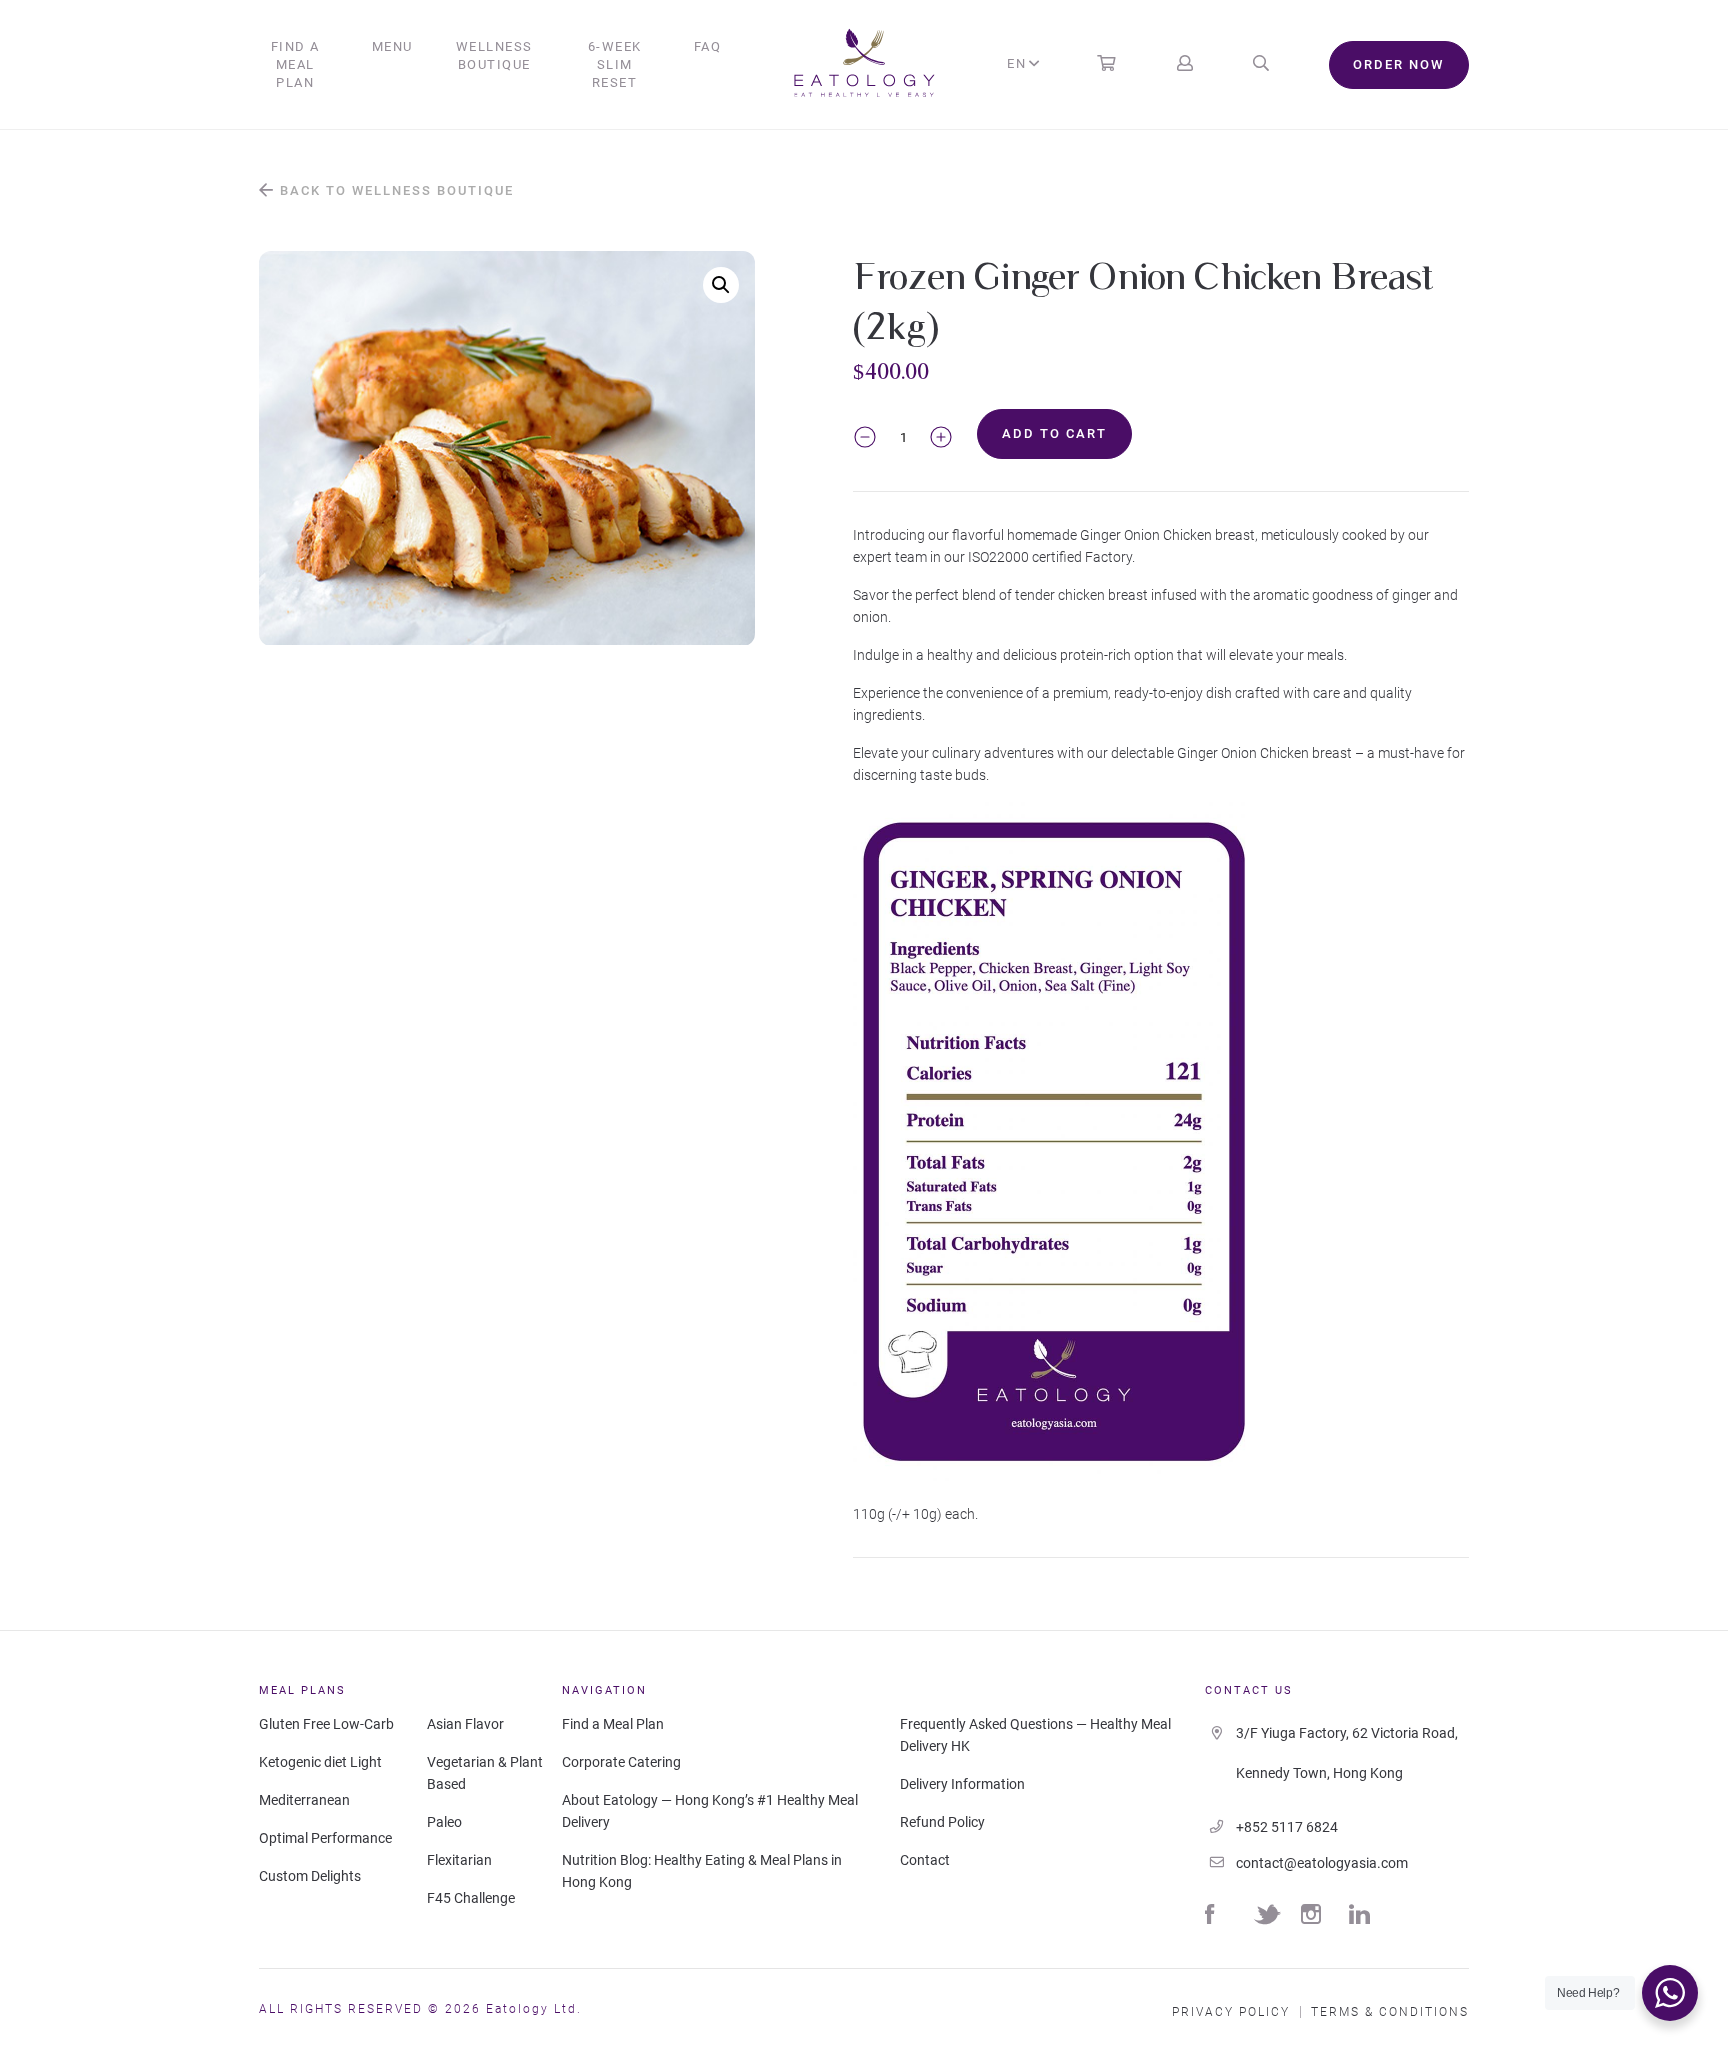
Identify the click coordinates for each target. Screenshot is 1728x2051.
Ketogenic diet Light (320, 1762)
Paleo (444, 1822)
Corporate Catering (621, 1762)
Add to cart (1054, 433)
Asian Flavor (465, 1724)
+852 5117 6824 (1287, 1827)
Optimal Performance (325, 1838)
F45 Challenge (471, 1898)
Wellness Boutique (494, 55)
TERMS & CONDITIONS (1390, 2012)
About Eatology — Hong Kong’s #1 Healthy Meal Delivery (710, 1811)
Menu (392, 46)
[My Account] (1185, 64)
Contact (925, 1860)
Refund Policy (942, 1822)
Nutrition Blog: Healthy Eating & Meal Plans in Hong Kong (702, 1871)
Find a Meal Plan (295, 64)
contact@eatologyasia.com (1322, 1863)
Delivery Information (962, 1784)
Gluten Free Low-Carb (326, 1724)
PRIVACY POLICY (1231, 2012)
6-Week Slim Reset (615, 64)
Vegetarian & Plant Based (485, 1773)
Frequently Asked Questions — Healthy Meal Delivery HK (1035, 1735)
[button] (721, 285)
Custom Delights (310, 1876)
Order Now (1398, 64)
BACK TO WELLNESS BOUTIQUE (394, 190)
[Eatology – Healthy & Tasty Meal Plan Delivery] (864, 65)
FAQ (708, 46)
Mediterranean (304, 1800)
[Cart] (1106, 64)
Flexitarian (459, 1860)
